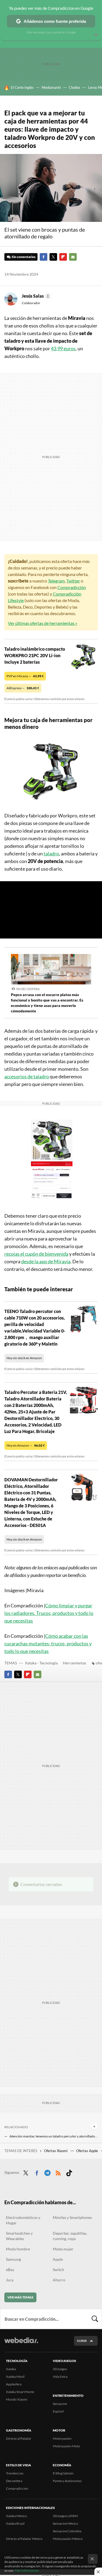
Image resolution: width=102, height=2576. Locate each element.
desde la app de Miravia (46, 1261)
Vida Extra (60, 2377)
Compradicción (72, 587)
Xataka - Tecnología (41, 1663)
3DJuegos (60, 2369)
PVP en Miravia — (25, 676)
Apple (58, 2259)
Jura (10, 2280)
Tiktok (69, 2172)
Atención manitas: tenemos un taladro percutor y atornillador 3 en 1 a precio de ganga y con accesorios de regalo (54, 2136)
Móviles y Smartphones (72, 2217)
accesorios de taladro (27, 1076)
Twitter (53, 257)
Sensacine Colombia (67, 2531)
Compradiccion (17, 2488)
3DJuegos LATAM (65, 2516)
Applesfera (14, 2384)
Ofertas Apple (87, 2151)
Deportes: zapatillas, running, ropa (70, 2236)
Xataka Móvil (15, 2377)
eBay (10, 2270)
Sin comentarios (24, 257)
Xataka (11, 2369)
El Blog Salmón (63, 2473)
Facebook (44, 257)
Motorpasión (62, 2438)
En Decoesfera (28, 989)
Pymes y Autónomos (67, 2481)
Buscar (95, 2319)
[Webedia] (21, 2344)
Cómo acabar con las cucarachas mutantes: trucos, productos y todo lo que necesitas (48, 1643)
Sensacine (60, 2404)
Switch (58, 2270)
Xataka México (16, 2516)
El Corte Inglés (22, 87)
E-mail (73, 257)
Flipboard (63, 257)
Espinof (58, 2411)
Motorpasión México (68, 2539)
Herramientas (75, 1663)
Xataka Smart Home (20, 2392)
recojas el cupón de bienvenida (36, 1254)
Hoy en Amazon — (26, 1445)
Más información (27, 2570)
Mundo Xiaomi (17, 2399)
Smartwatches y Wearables (19, 2236)
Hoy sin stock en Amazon (24, 1358)
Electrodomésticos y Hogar (23, 2220)
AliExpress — (23, 688)
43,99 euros (63, 348)
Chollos (75, 87)
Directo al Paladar (19, 2438)
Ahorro (59, 2280)
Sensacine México (65, 2523)
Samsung (13, 2259)
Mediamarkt (51, 87)
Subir (82, 2341)
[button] (35, 296)
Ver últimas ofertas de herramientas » (43, 623)
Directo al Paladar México (24, 2539)
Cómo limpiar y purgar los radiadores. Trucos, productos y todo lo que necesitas (49, 1613)
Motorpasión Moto (66, 2446)
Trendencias (15, 2473)
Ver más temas (20, 2297)
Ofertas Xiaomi (56, 2151)
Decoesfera (14, 2481)
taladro (51, 854)
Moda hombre (18, 2249)
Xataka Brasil (15, 2523)
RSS (58, 2172)
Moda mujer (63, 2249)
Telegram (56, 581)
